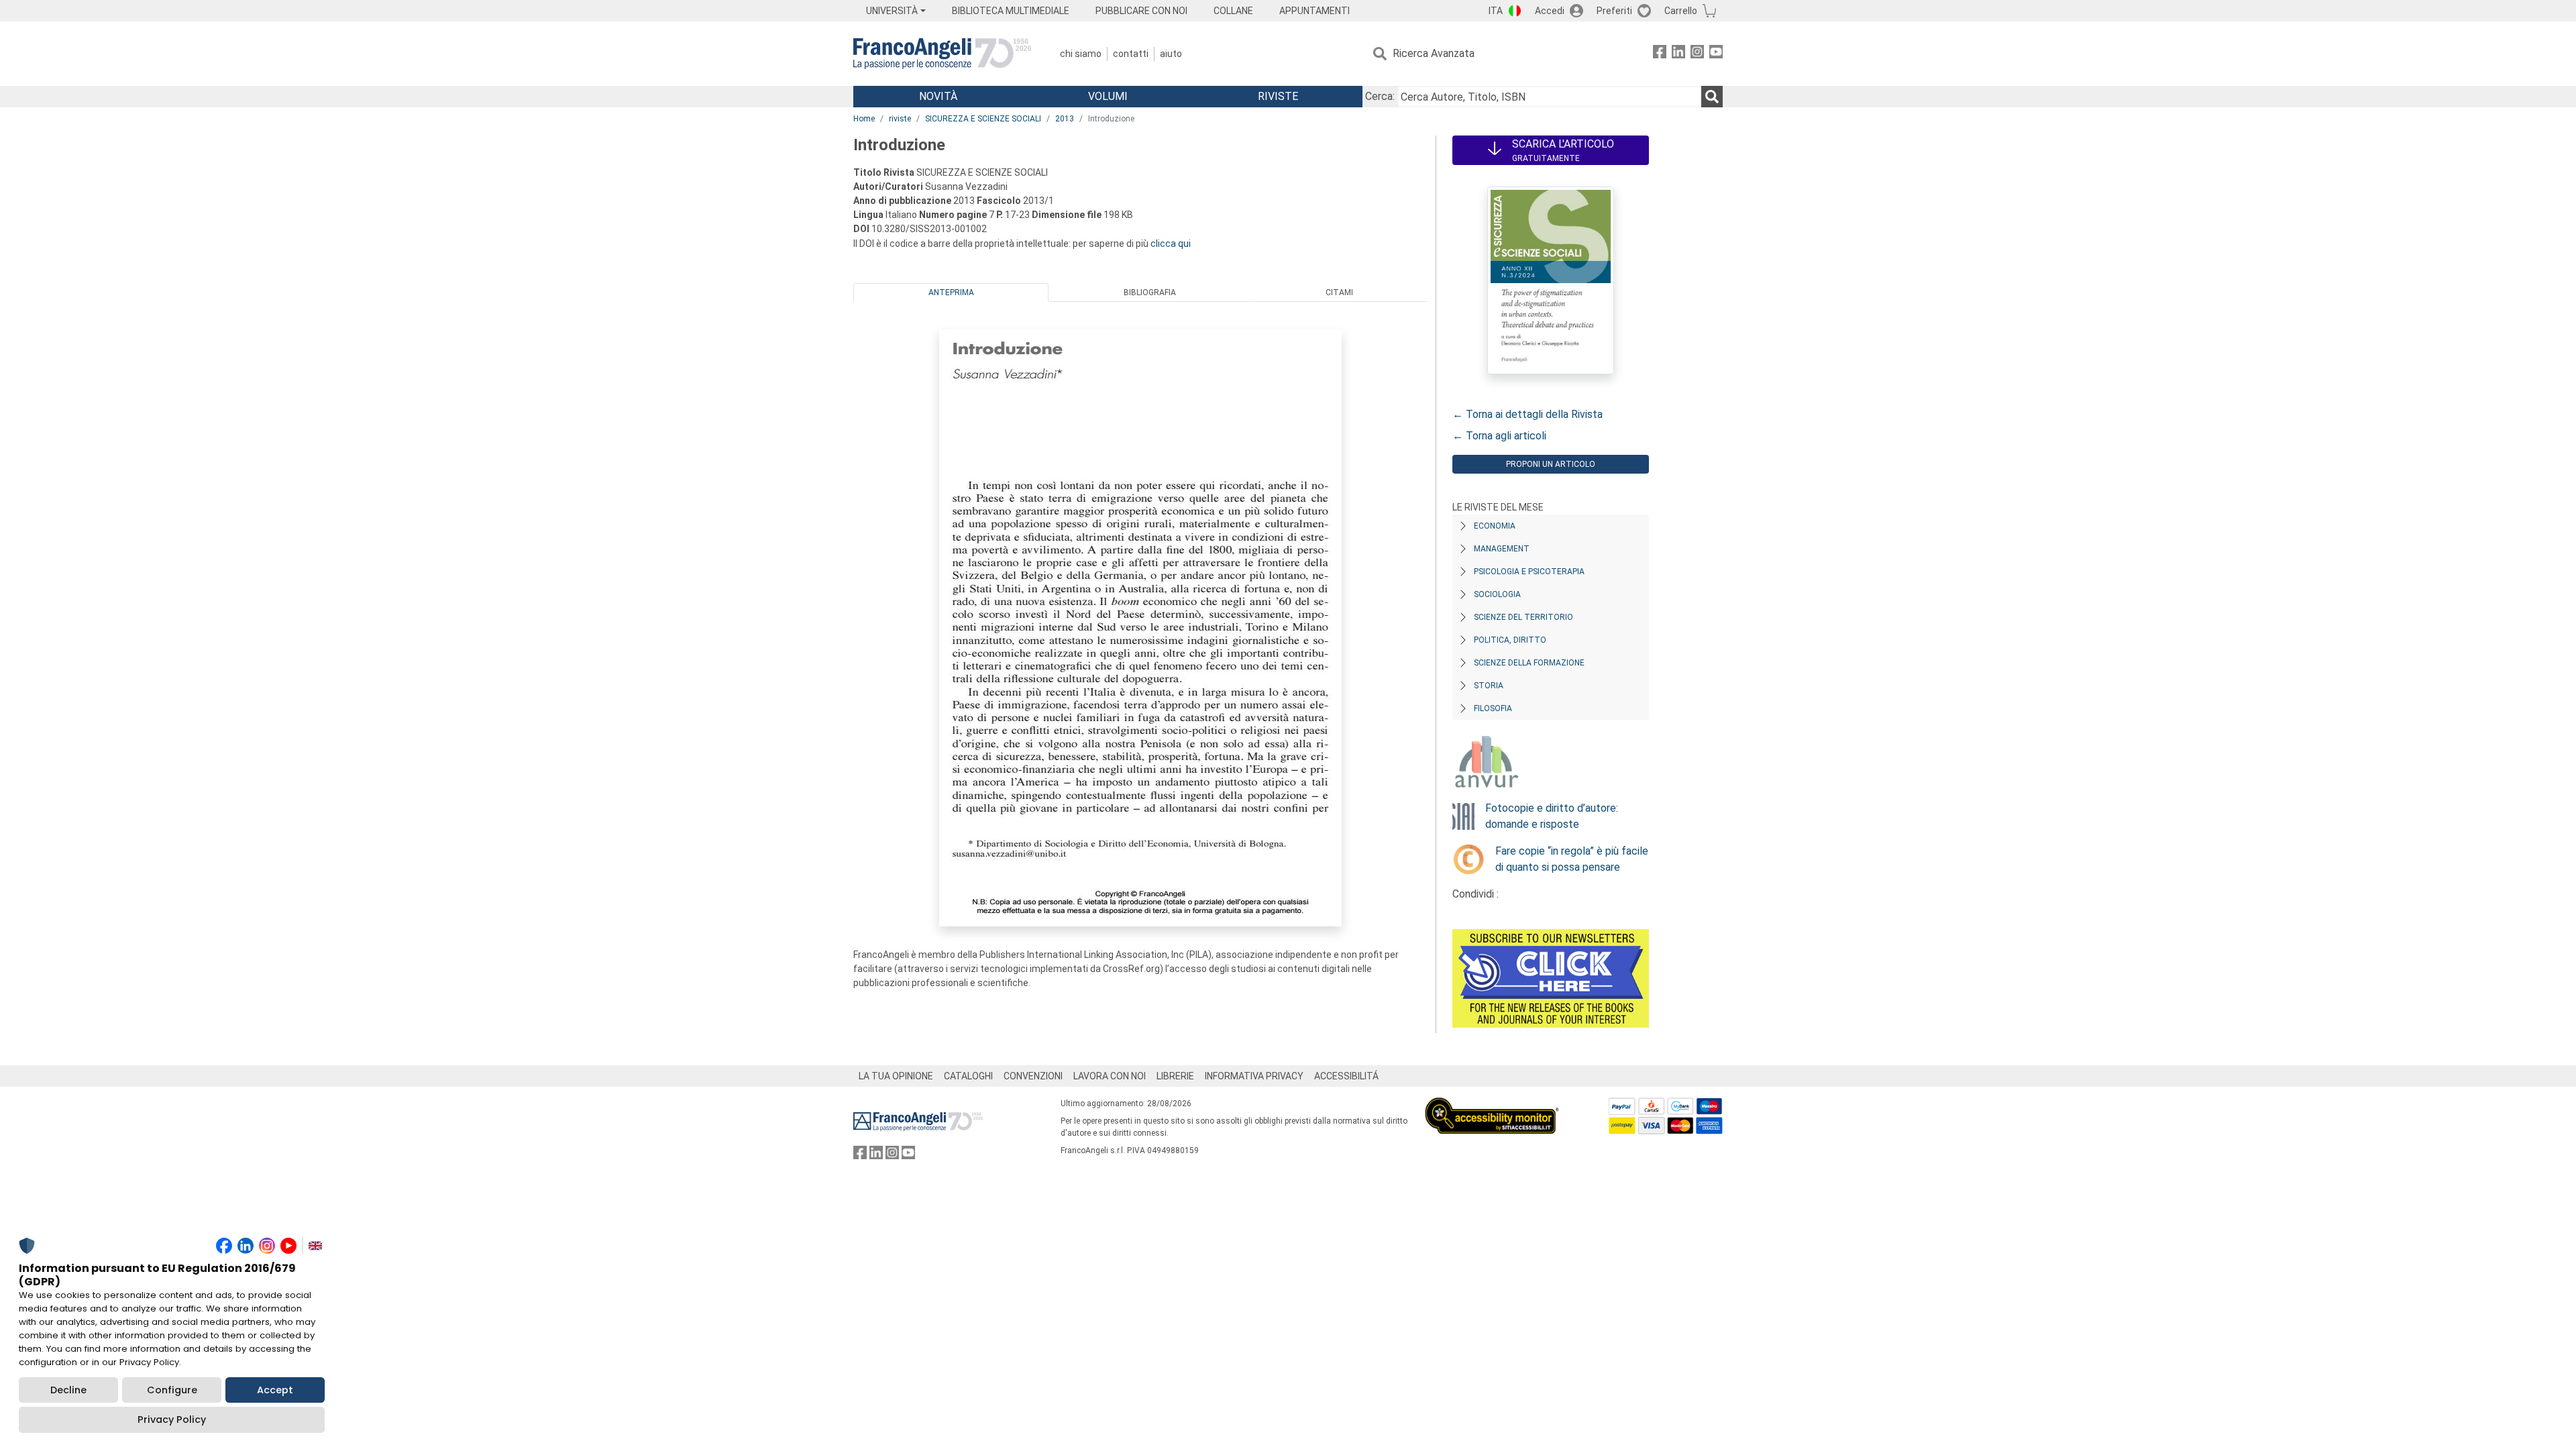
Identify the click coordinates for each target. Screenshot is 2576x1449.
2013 (1065, 119)
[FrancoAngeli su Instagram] (1697, 54)
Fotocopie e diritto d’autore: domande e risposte (1552, 816)
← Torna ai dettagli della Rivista (1527, 414)
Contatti (1131, 54)
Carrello (1681, 11)
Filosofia (1493, 708)
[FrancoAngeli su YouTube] (1716, 54)
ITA (1496, 11)
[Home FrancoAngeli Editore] (942, 54)
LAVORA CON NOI (1110, 1076)
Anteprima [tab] (951, 292)
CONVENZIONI (1033, 1076)
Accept (275, 1390)
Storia (1489, 686)
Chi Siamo (1081, 54)
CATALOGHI (968, 1076)
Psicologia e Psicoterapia (1529, 572)
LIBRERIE (1175, 1076)
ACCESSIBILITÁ (1346, 1076)
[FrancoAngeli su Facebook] (1660, 54)
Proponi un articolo (1551, 464)
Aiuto (1171, 54)
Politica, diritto (1510, 640)
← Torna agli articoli (1499, 436)
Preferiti (1614, 11)
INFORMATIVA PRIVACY (1254, 1076)
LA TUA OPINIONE (896, 1076)
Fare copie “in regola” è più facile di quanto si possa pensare (1572, 859)
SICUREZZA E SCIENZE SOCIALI (983, 119)
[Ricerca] (1712, 97)
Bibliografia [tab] (1150, 292)
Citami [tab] (1339, 292)
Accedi (1550, 11)
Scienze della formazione (1529, 663)
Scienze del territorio (1523, 617)
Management (1502, 549)
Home (864, 119)
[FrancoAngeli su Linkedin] (1678, 54)
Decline (68, 1390)
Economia (1495, 526)
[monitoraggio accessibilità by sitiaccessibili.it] (1492, 1105)
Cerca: (1380, 96)
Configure (172, 1390)
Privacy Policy (172, 1419)
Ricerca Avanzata (1434, 53)
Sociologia (1497, 594)
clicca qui (1171, 244)
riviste (900, 119)
